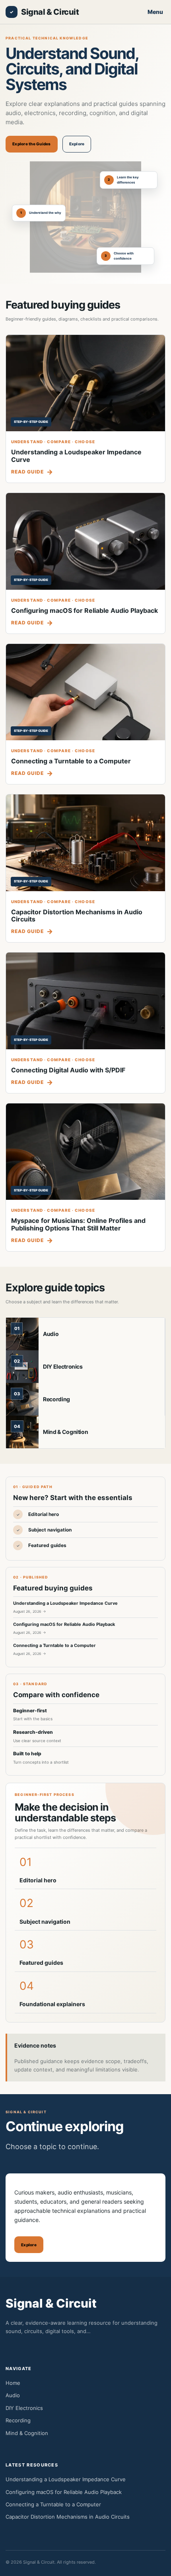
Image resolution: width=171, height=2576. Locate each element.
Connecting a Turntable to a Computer (71, 761)
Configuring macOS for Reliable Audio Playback (85, 610)
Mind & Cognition (65, 1432)
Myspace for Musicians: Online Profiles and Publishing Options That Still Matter (78, 1224)
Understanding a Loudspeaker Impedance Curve (76, 456)
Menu (155, 12)
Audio (51, 1334)
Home (13, 2383)
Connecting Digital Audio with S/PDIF (68, 1070)
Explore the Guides (32, 144)
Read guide (27, 472)
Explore (77, 144)
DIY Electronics (63, 1366)
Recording (56, 1399)
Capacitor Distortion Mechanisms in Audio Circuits (77, 916)
